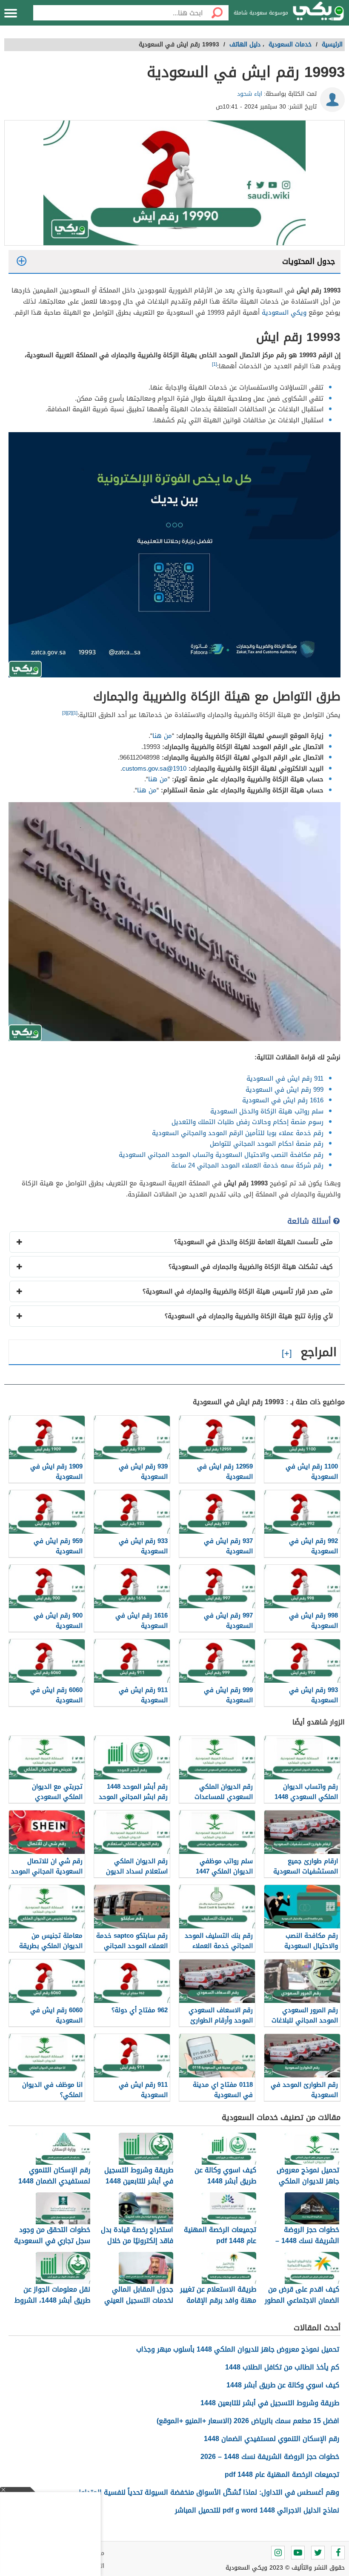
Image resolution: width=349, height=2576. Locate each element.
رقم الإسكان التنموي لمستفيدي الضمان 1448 (272, 2439)
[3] (65, 713)
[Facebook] (338, 2553)
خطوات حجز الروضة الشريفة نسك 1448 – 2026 (270, 2457)
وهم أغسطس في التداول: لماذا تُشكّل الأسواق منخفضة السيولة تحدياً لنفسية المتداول (208, 2492)
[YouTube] (298, 2553)
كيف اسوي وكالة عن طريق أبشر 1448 (283, 2385)
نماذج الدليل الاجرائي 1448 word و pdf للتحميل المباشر (257, 2510)
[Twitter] (318, 2553)
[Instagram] (278, 2553)
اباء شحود (250, 94)
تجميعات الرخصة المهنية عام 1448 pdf (282, 2474)
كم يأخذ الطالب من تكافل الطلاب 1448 (282, 2367)
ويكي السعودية (284, 313)
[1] (215, 364)
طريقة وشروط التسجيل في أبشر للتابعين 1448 (270, 2403)
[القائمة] (11, 13)
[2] (70, 713)
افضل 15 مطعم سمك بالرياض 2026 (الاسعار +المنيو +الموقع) (248, 2421)
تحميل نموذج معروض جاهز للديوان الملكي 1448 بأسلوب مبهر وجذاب (238, 2349)
